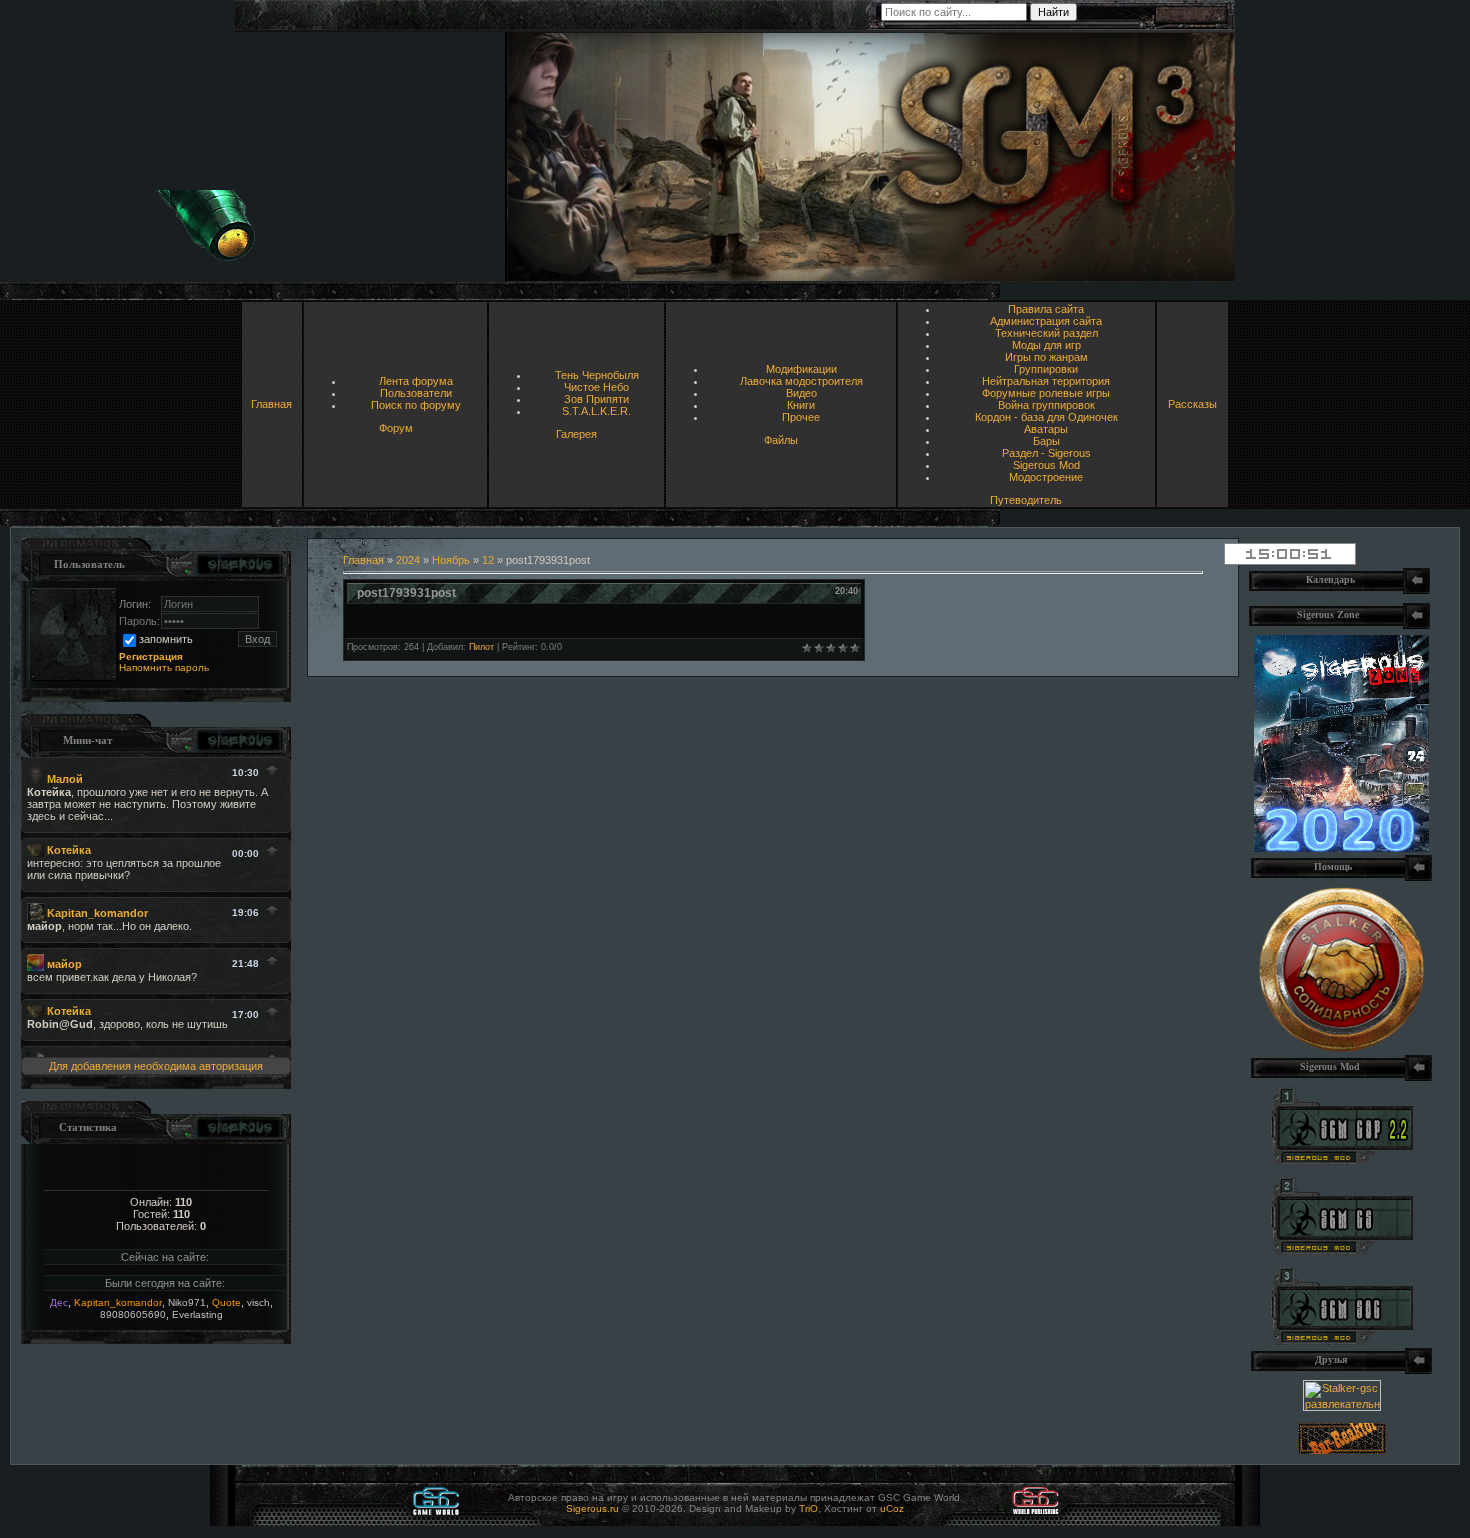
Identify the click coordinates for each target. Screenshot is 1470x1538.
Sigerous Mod (1046, 465)
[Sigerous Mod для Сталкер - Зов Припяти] (1342, 1161)
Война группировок (1046, 405)
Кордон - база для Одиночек (1046, 417)
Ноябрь (451, 560)
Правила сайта (1046, 309)
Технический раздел (1046, 333)
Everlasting (197, 1314)
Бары (1046, 441)
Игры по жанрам (1046, 357)
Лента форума (416, 381)
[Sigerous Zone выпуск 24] (1341, 848)
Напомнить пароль (164, 667)
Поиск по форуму (416, 405)
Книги (801, 405)
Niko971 (187, 1302)
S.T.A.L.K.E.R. (596, 411)
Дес (59, 1302)
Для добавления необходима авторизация (156, 1066)
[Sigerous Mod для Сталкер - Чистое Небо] (1342, 1251)
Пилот (481, 647)
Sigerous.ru (592, 1508)
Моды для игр (1046, 345)
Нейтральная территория (1046, 381)
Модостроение (1046, 477)
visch (258, 1302)
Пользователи (416, 393)
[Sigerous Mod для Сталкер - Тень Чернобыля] (1342, 1341)
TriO (808, 1508)
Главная (271, 404)
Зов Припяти (596, 399)
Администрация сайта (1046, 321)
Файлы (781, 440)
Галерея (576, 434)
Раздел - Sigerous (1046, 453)
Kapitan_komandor (118, 1302)
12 (488, 560)
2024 (408, 560)
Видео (801, 393)
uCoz (892, 1508)
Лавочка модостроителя (801, 381)
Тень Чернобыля (597, 375)
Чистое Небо (596, 387)
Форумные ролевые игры (1046, 393)
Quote (226, 1302)
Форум (396, 428)
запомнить (166, 639)
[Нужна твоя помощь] (1341, 1048)
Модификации (801, 369)
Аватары (1046, 429)
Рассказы (1192, 404)
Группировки (1046, 369)
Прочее (801, 417)
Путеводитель (1026, 500)
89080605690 (133, 1314)
